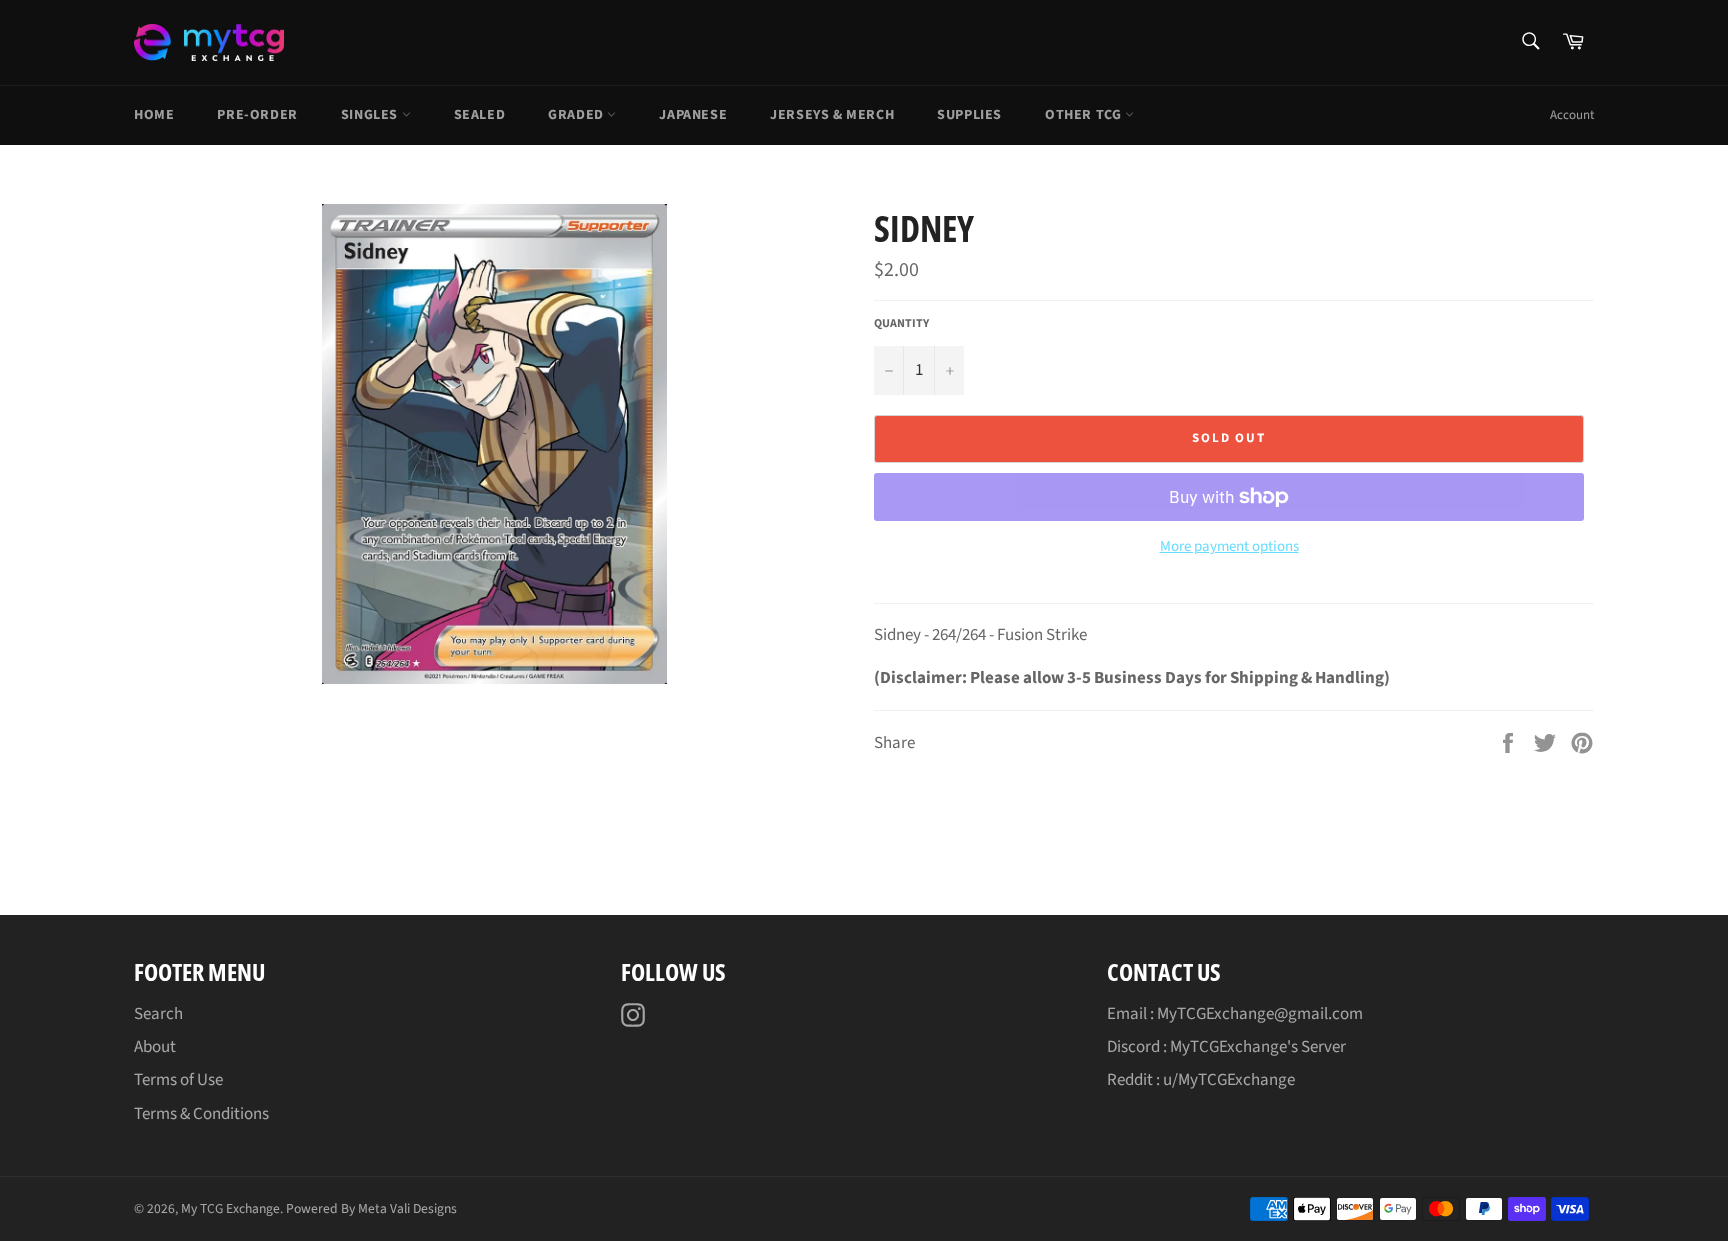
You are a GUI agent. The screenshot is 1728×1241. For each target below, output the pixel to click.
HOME (154, 115)
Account (1572, 115)
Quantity (901, 324)
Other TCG (1085, 115)
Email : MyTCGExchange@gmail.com (1235, 1014)
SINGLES (371, 115)
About (155, 1047)
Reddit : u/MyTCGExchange (1201, 1080)
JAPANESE (693, 115)
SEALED (480, 115)
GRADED (577, 115)
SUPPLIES (969, 115)
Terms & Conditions (201, 1114)
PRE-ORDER (257, 115)
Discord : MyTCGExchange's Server (1226, 1047)
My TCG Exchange (230, 1208)
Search (158, 1014)
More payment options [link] (1229, 547)
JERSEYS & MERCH (832, 115)
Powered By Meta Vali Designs (371, 1208)
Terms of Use (178, 1080)
